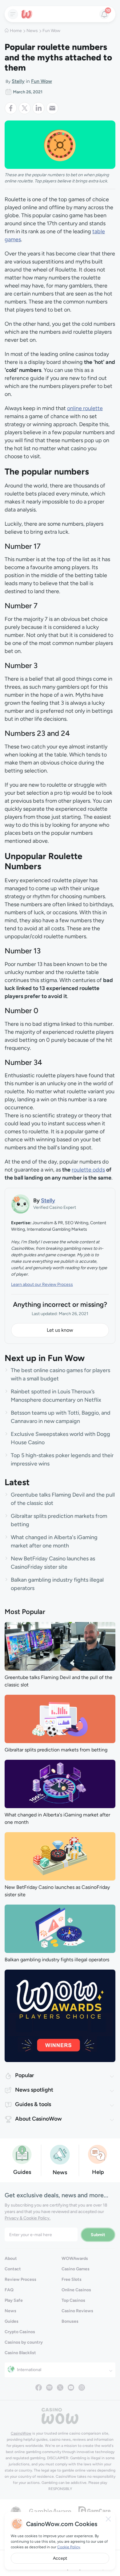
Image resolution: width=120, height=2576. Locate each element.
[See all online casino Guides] (22, 2154)
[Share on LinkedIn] (39, 108)
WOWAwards (75, 2258)
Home (16, 31)
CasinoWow (21, 2433)
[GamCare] (94, 2511)
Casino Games (76, 2269)
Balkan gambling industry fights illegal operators (57, 1960)
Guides (12, 2321)
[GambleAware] (50, 2511)
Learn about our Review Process (42, 1284)
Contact (13, 2269)
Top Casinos (73, 2300)
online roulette (85, 408)
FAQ (9, 2290)
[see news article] (60, 1646)
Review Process (20, 2279)
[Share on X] (25, 108)
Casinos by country (24, 2342)
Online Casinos (76, 2290)
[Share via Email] (52, 108)
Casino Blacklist (20, 2353)
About (11, 2258)
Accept (60, 2558)
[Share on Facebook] (12, 108)
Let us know (60, 1330)
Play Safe (14, 2300)
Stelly (18, 81)
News (32, 31)
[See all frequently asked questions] (98, 2154)
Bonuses (70, 2321)
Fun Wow (51, 31)
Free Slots (72, 2279)
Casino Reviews (77, 2311)
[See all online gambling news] (60, 2154)
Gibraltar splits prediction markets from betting (56, 1750)
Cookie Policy (69, 2547)
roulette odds (88, 1170)
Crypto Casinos (20, 2332)
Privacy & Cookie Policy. (28, 2218)
